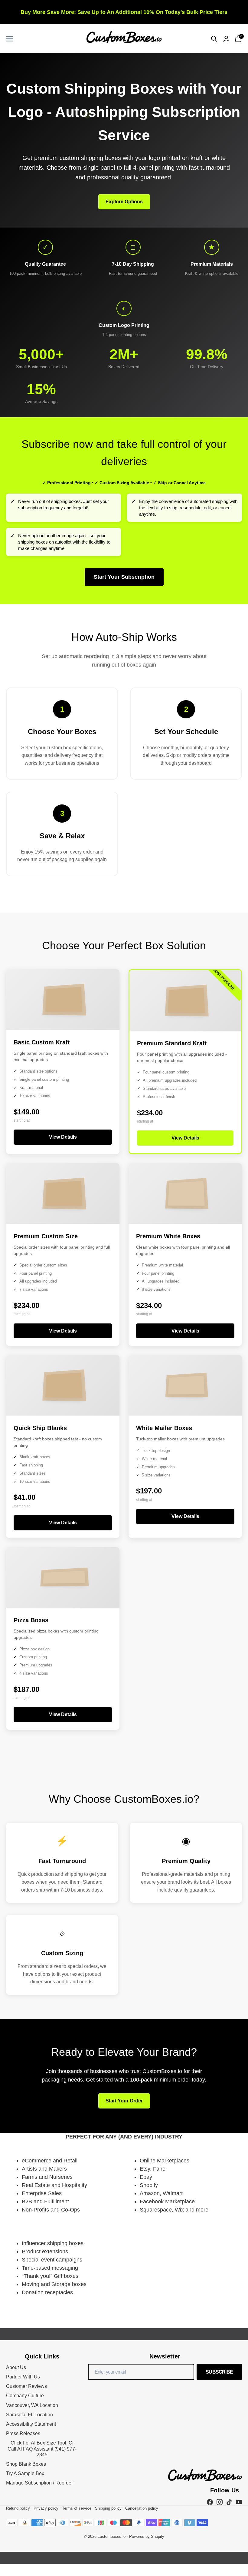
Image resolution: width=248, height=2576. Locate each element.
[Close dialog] (184, 1219)
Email (77, 1300)
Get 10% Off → (124, 1328)
